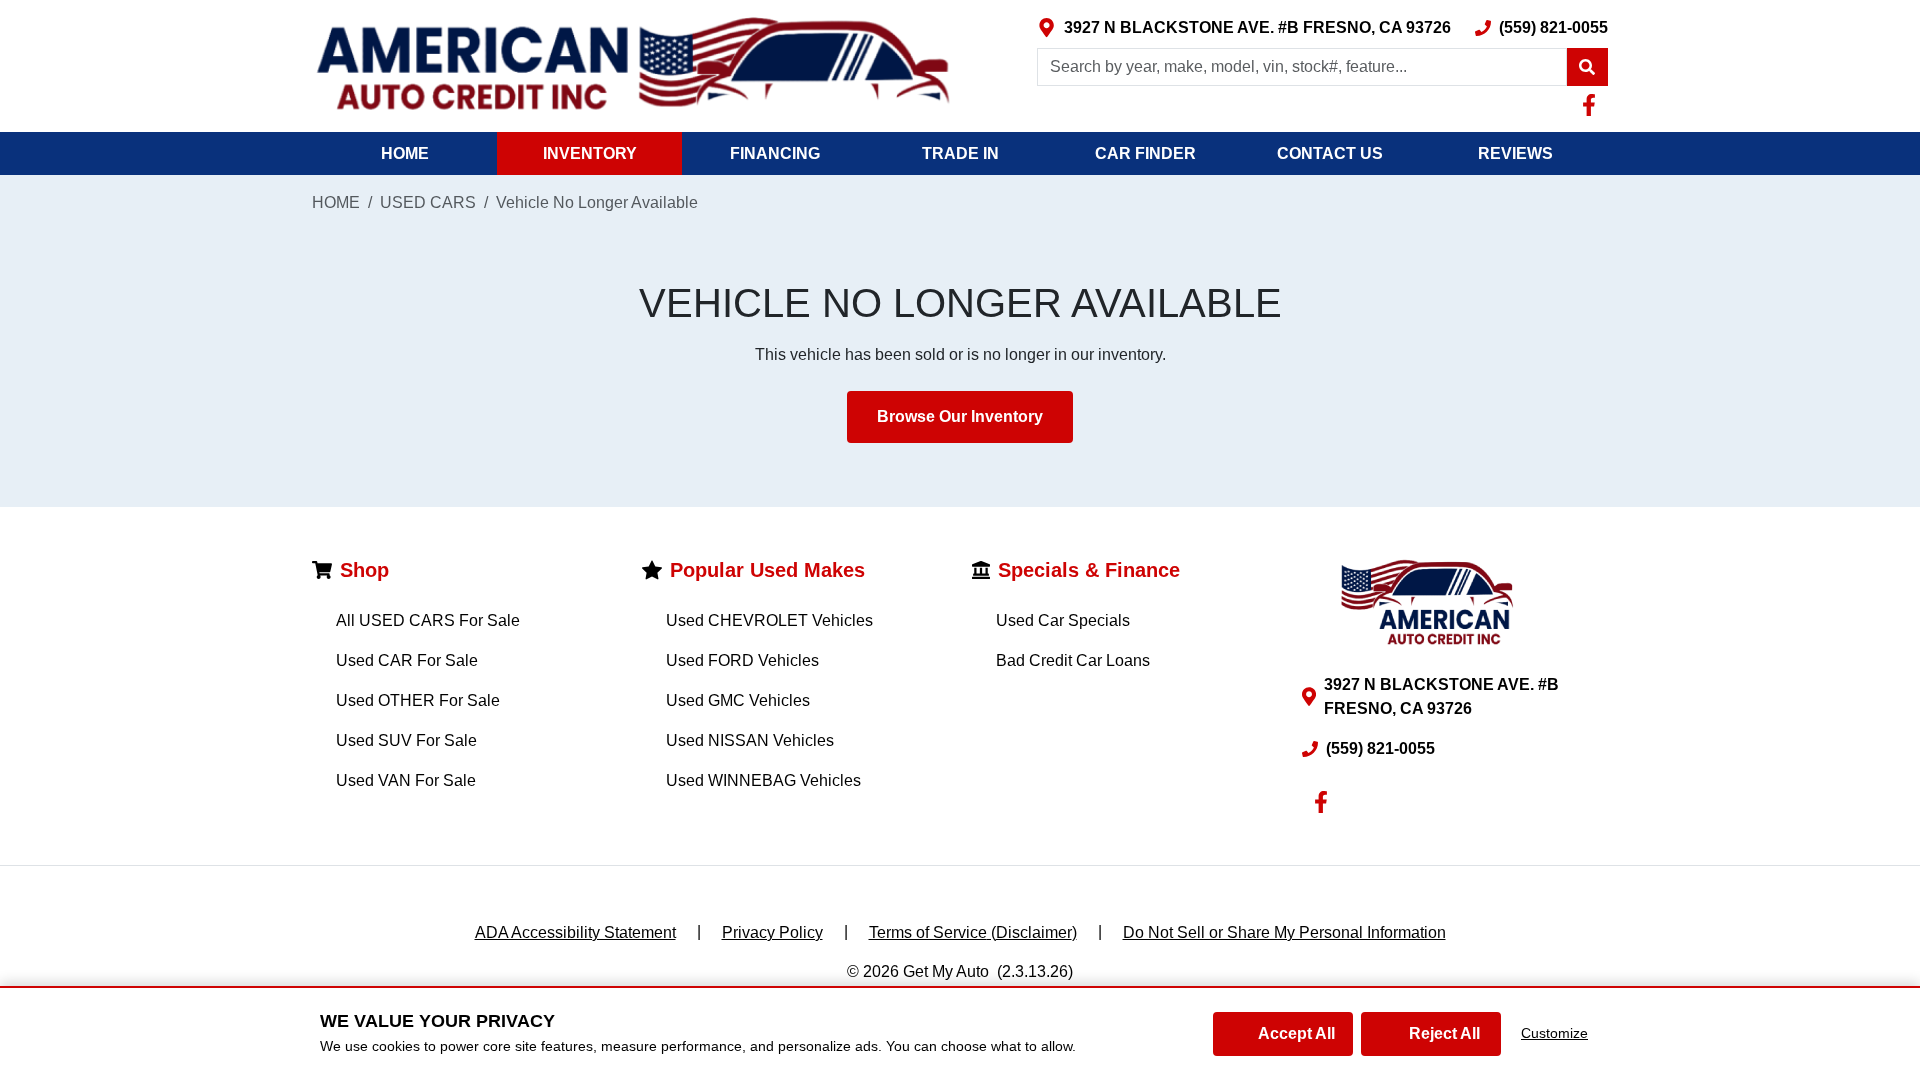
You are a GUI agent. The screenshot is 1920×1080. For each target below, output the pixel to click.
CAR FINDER (1145, 153)
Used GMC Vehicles (738, 700)
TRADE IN (960, 153)
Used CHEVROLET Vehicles (769, 620)
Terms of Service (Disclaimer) (973, 932)
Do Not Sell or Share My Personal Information (1284, 932)
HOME (405, 153)
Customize (1554, 1033)
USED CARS (428, 202)
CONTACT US (1330, 153)
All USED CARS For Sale (428, 620)
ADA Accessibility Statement (575, 932)
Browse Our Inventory (960, 416)
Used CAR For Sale (407, 660)
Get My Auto (946, 971)
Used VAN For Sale (406, 780)
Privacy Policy (772, 932)
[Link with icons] (1593, 105)
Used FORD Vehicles (742, 660)
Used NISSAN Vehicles (750, 740)
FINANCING (775, 153)
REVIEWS (1515, 153)
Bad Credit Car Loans (1073, 660)
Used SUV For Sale (406, 740)
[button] (1587, 67)
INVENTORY (590, 153)
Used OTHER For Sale (418, 700)
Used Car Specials (1063, 620)
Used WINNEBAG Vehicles (763, 780)
